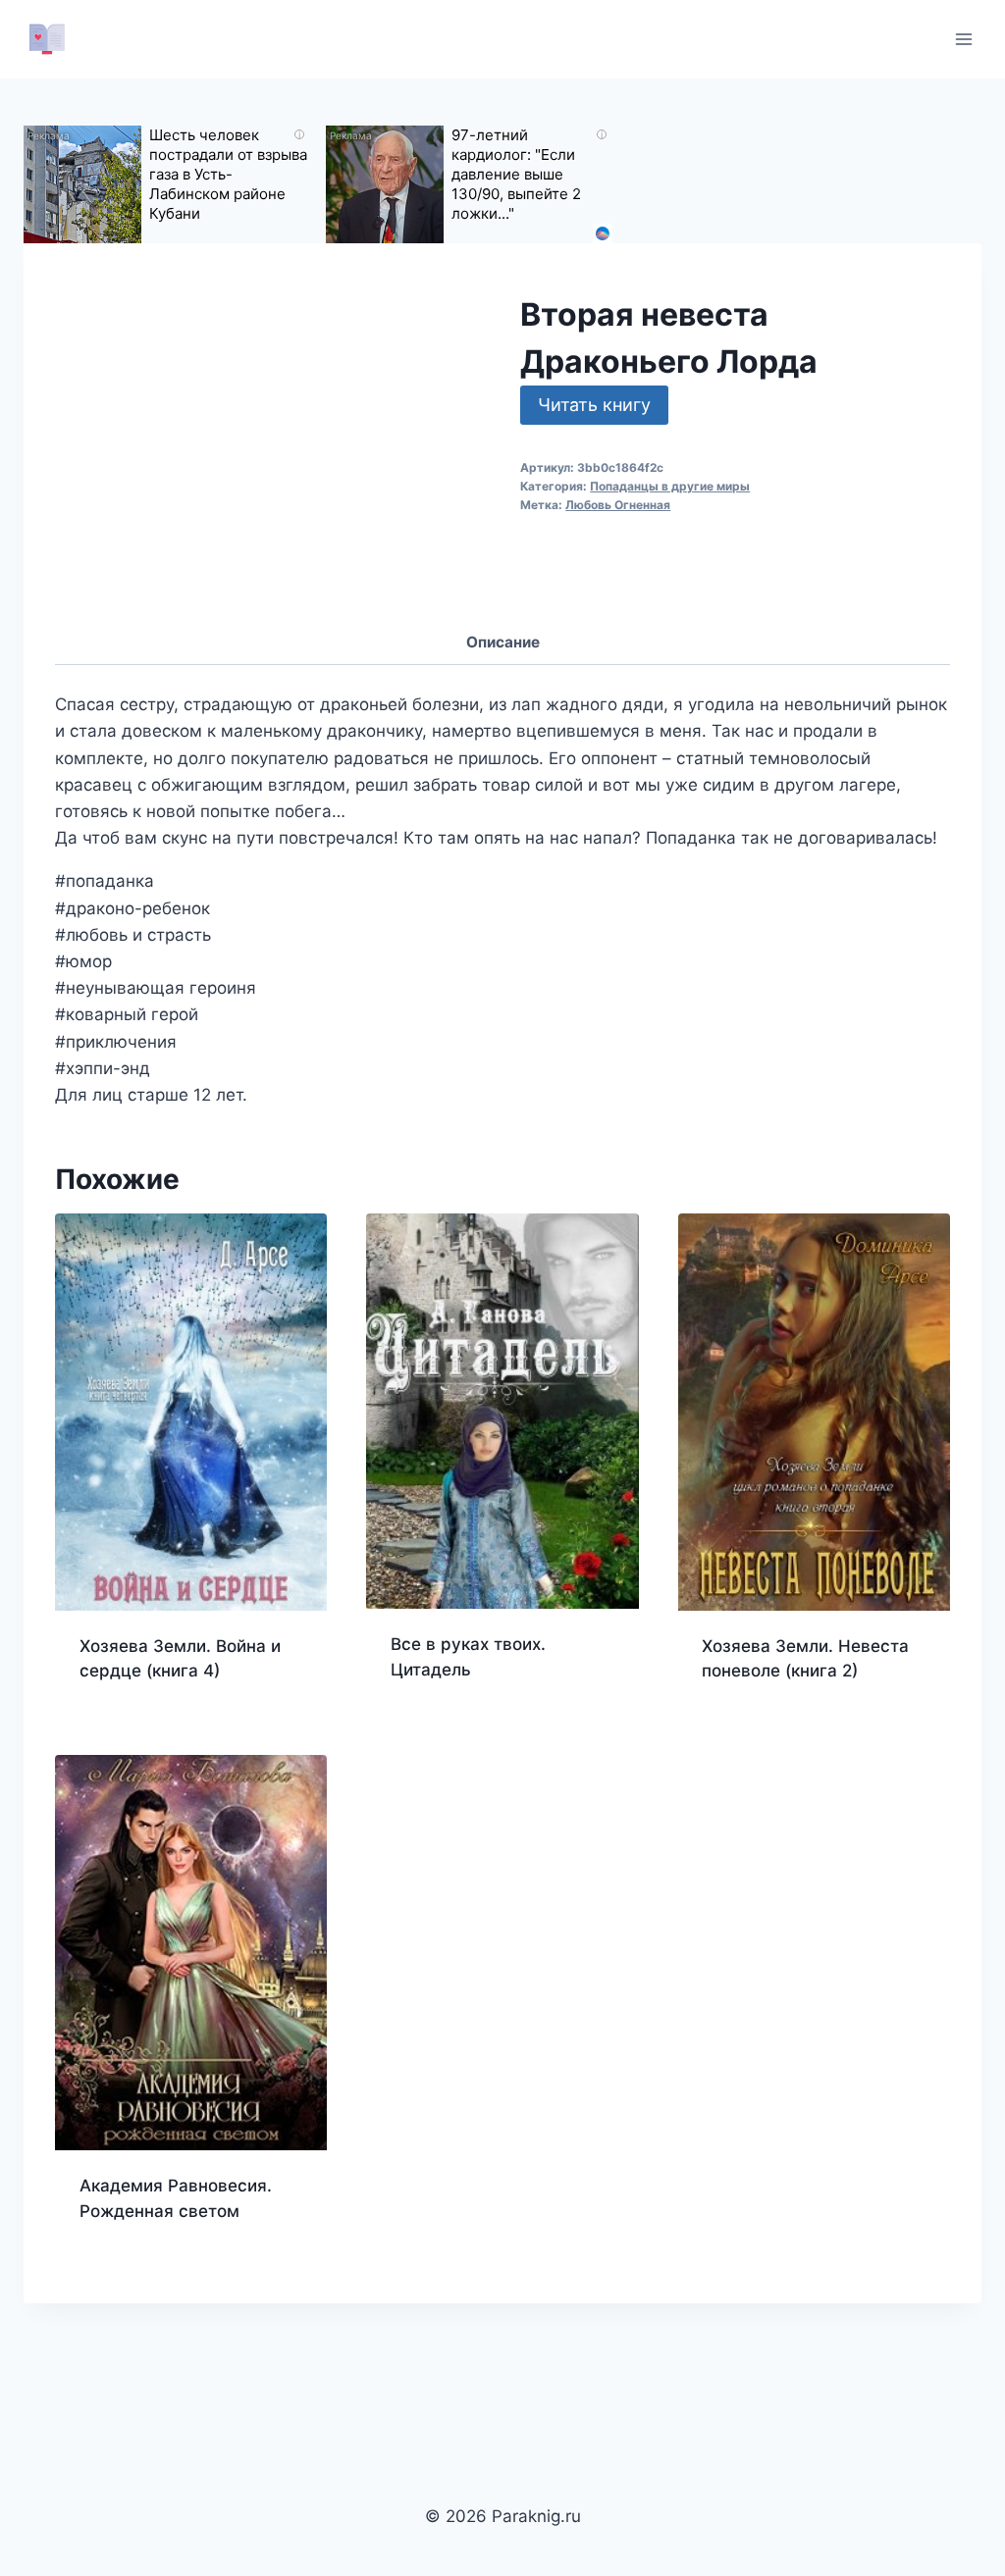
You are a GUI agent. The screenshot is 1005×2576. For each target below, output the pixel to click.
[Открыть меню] (963, 39)
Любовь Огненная (618, 505)
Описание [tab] (503, 642)
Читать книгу (594, 405)
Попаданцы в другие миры (670, 486)
